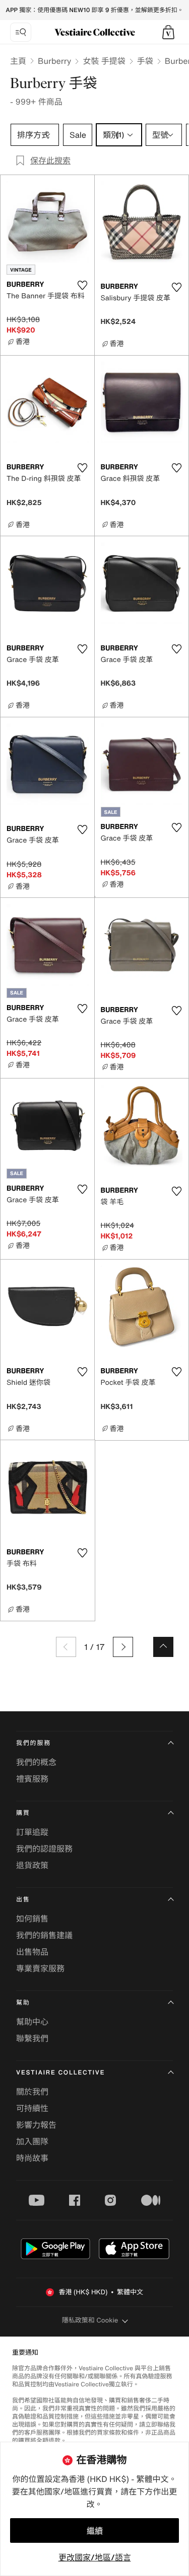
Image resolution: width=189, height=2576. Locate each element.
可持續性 (32, 2108)
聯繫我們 (32, 2038)
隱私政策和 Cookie (90, 2320)
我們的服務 (34, 1743)
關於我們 (32, 2092)
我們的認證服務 (44, 1849)
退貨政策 (32, 1865)
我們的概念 (36, 1762)
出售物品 (32, 1952)
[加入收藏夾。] (83, 285)
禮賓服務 (32, 1779)
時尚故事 (32, 2158)
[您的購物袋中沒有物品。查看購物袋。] (168, 32)
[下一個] (123, 1647)
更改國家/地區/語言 (95, 2557)
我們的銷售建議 (44, 1935)
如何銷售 (32, 1919)
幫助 (23, 2003)
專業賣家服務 (40, 1968)
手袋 (145, 61)
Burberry (54, 61)
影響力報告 (36, 2125)
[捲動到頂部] (163, 1647)
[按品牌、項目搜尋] (21, 32)
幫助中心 (32, 2022)
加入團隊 (32, 2141)
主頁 (18, 61)
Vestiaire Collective (60, 2073)
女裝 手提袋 (104, 61)
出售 (23, 1900)
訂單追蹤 (32, 1832)
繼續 (95, 2531)
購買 (23, 1813)
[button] (168, 32)
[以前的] (66, 1647)
